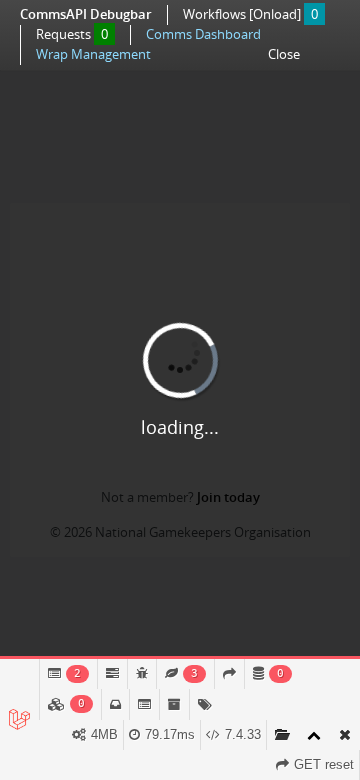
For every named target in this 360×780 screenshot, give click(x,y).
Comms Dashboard (203, 34)
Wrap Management (93, 54)
